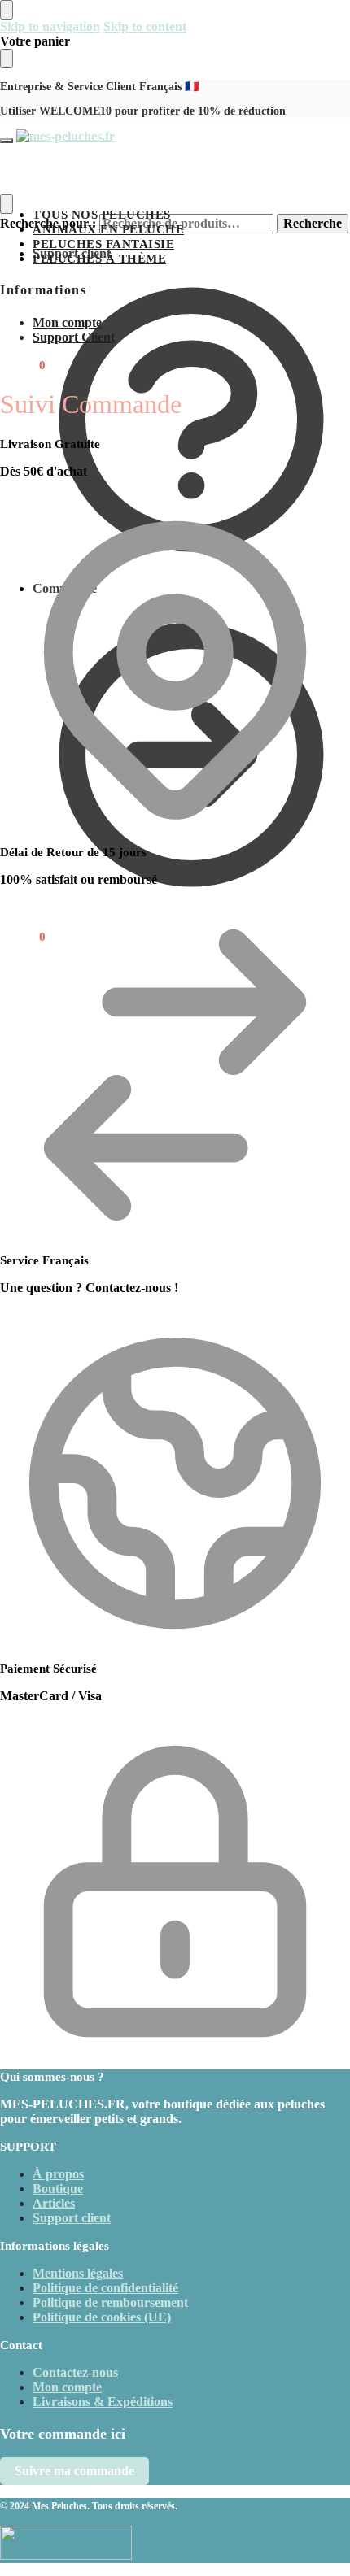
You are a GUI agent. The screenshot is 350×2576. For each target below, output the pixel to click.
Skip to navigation (50, 26)
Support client (72, 253)
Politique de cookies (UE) (102, 2317)
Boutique (58, 2189)
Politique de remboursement (110, 2302)
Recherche (313, 223)
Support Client (74, 337)
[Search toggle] (7, 204)
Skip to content (145, 26)
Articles (54, 2203)
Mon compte (67, 322)
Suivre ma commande (74, 2471)
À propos (58, 2174)
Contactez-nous (75, 2372)
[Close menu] (7, 10)
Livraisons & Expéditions (103, 2402)
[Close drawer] (7, 59)
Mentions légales (78, 2273)
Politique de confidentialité (105, 2288)
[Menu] (7, 141)
